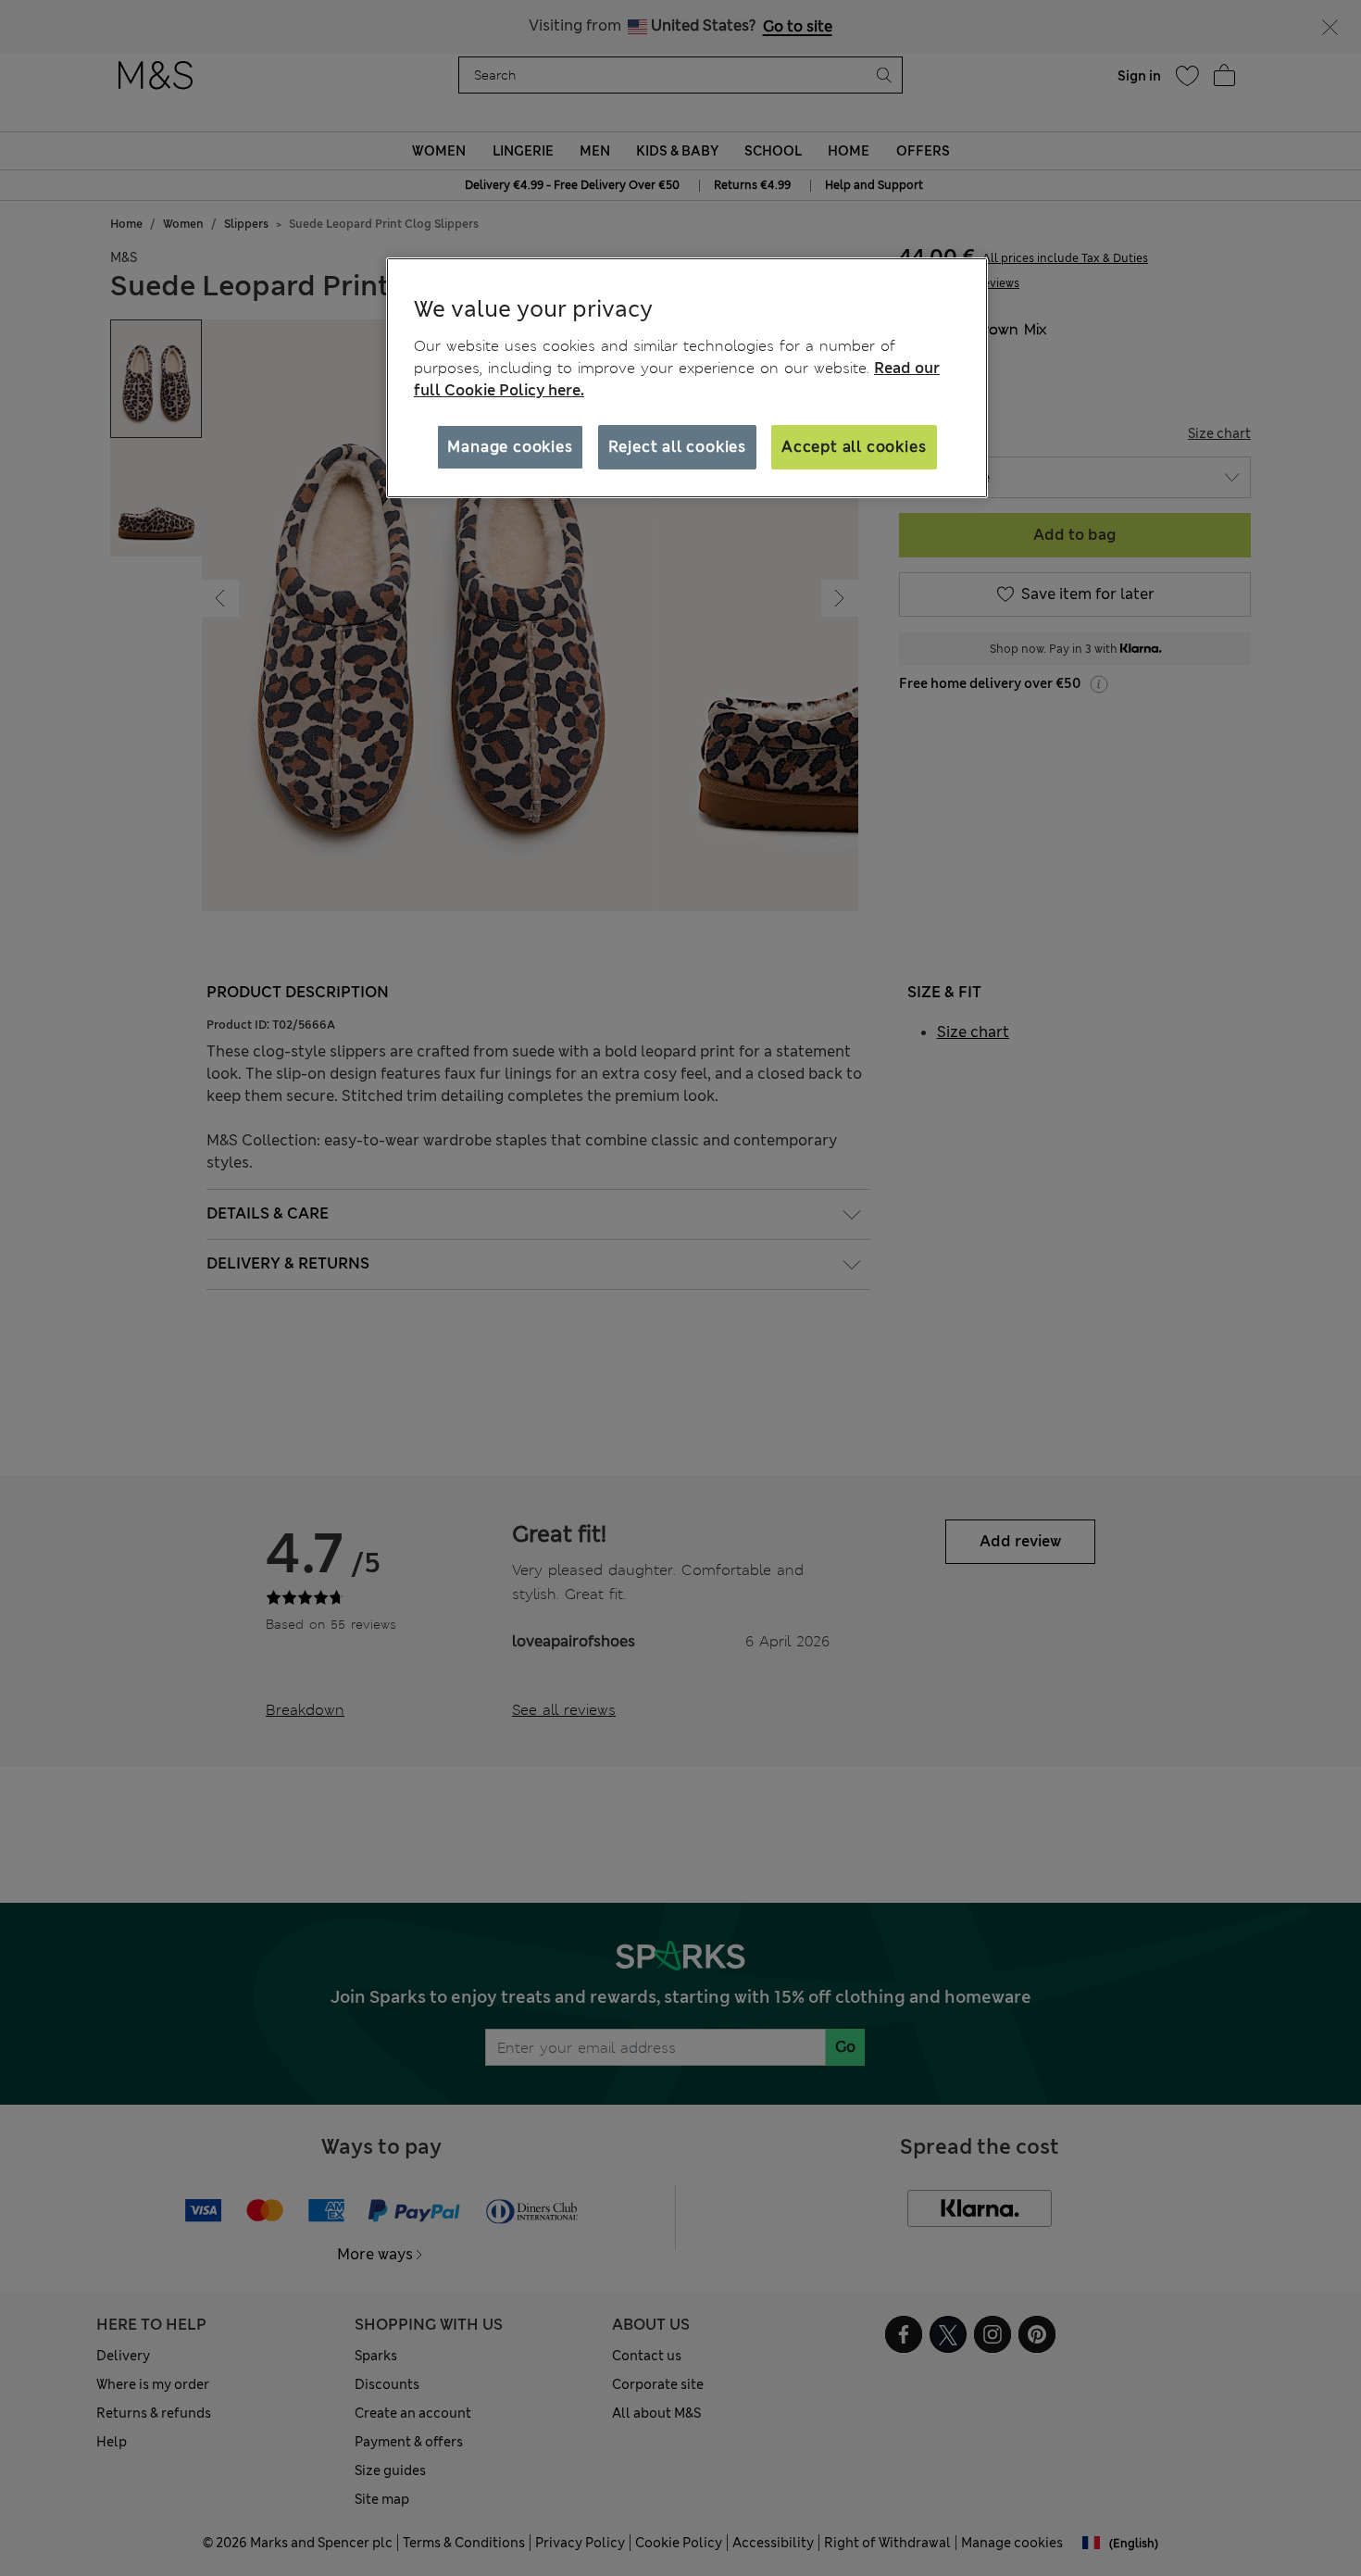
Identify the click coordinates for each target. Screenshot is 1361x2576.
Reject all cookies (677, 447)
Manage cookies (510, 447)
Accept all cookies (854, 447)
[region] (687, 378)
